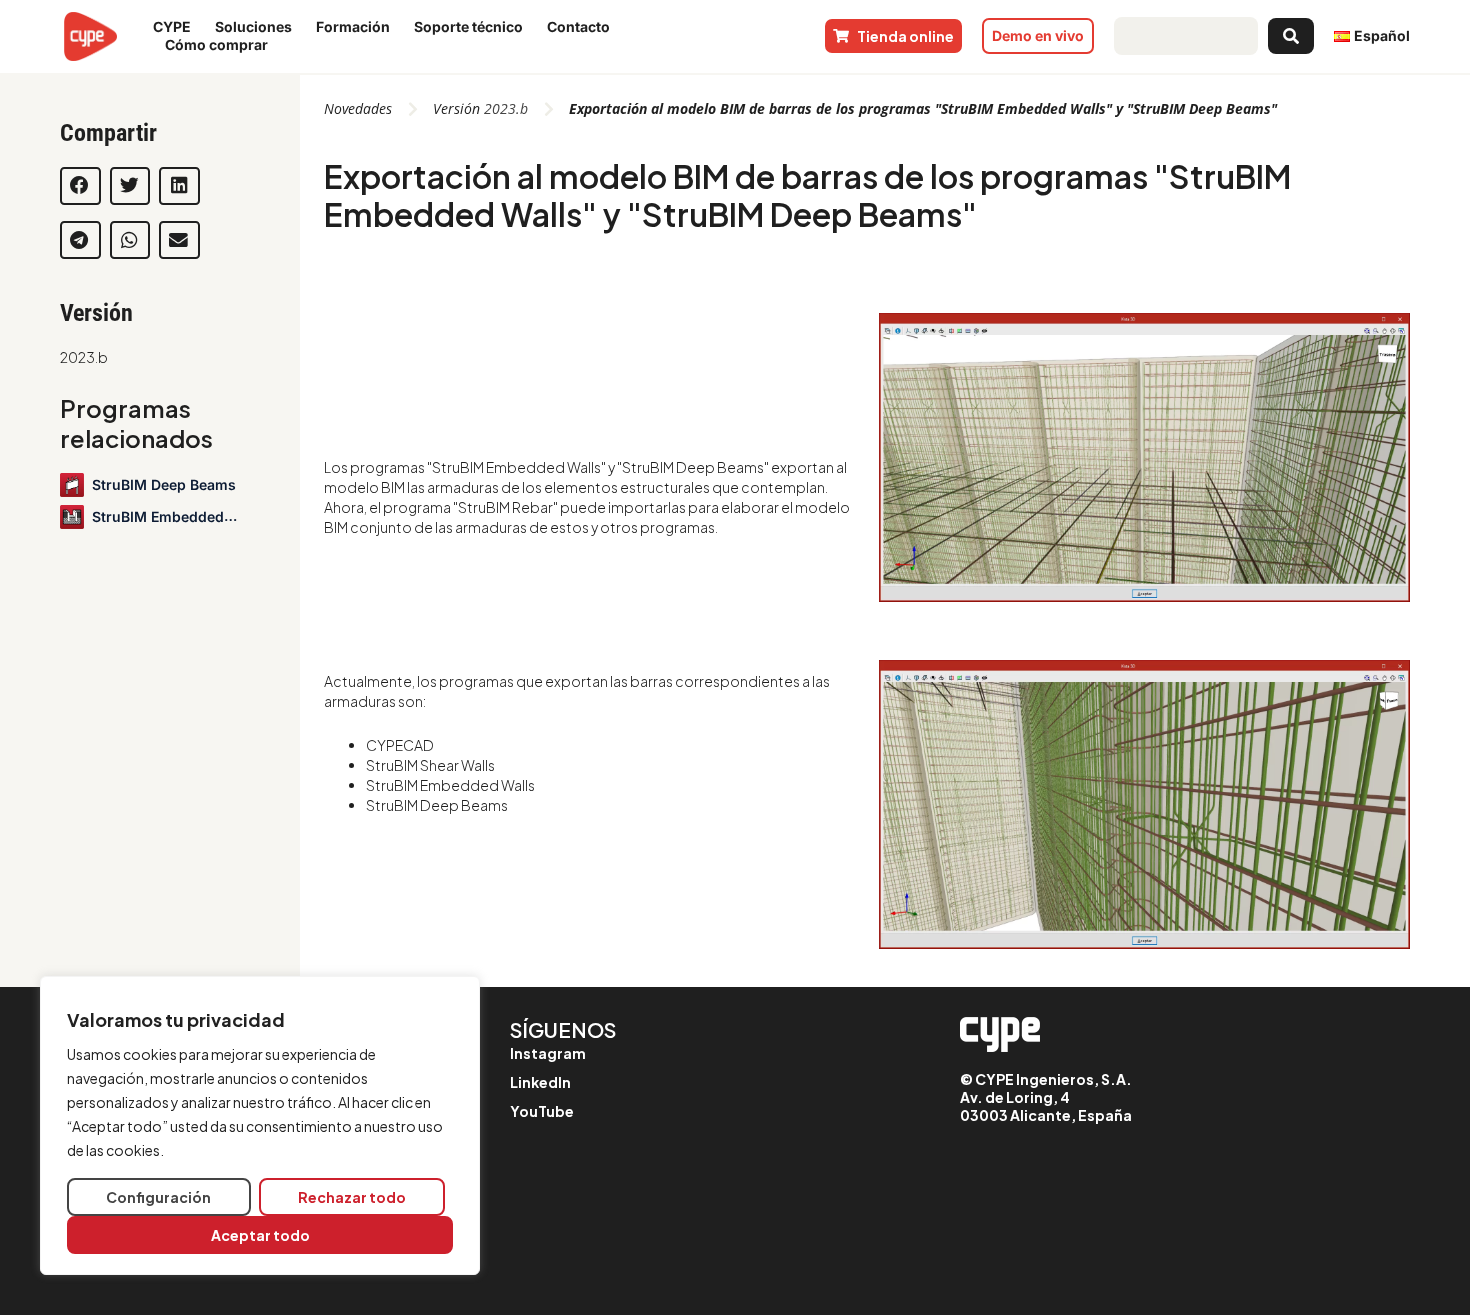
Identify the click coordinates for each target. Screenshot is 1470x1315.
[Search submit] (1291, 36)
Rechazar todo (352, 1197)
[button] (80, 186)
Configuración (158, 1197)
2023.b (84, 357)
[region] (260, 1125)
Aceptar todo (260, 1235)
